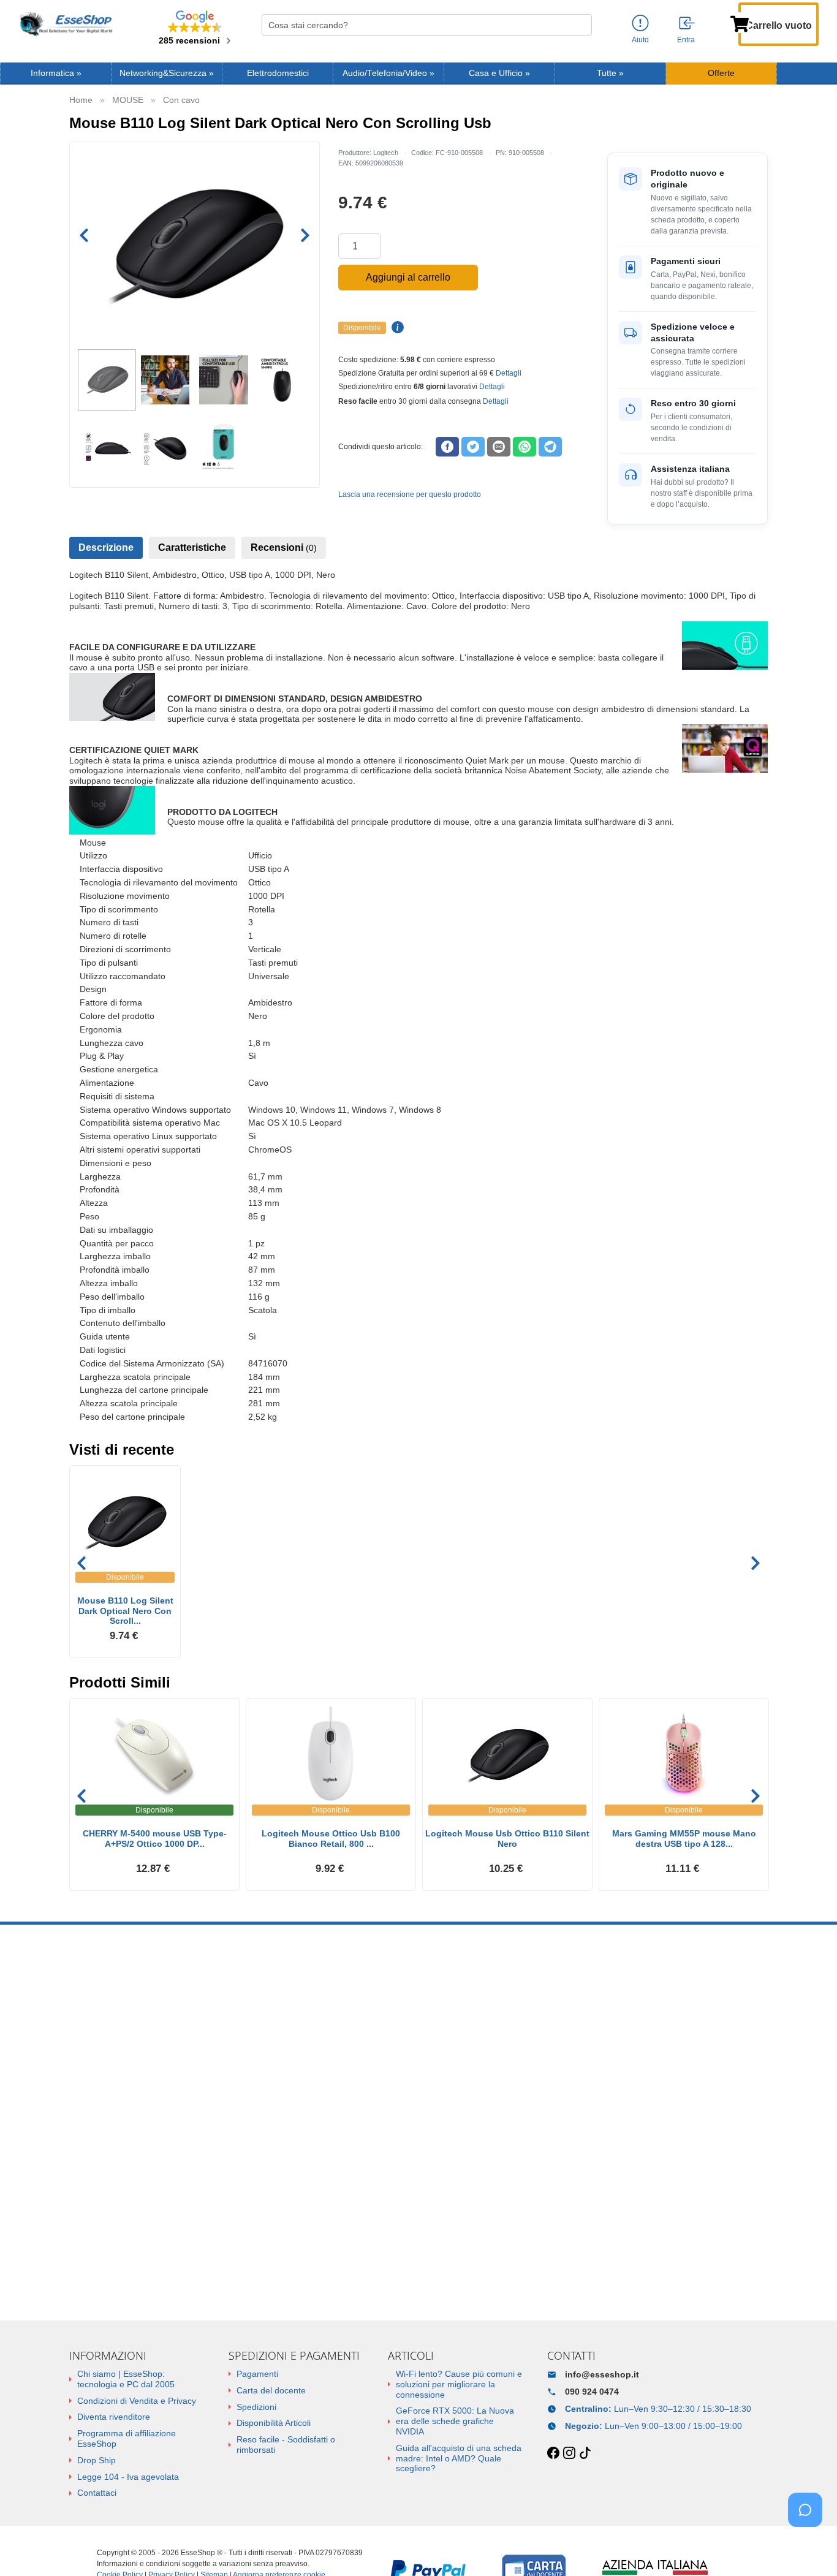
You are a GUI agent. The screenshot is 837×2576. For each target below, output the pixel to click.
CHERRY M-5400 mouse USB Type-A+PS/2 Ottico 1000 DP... (155, 1839)
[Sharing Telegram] (550, 447)
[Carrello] (740, 23)
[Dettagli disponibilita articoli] (396, 328)
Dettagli (509, 373)
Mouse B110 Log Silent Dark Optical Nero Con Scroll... (125, 1611)
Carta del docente (271, 2390)
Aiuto (640, 40)
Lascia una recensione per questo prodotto (410, 494)
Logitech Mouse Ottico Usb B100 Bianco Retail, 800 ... (331, 1839)
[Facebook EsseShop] (553, 2453)
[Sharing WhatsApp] (525, 447)
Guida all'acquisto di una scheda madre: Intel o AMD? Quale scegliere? (459, 2458)
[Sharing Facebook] (447, 447)
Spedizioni (256, 2407)
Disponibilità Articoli (274, 2423)
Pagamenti (257, 2374)
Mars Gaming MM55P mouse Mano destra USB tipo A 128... (684, 1839)
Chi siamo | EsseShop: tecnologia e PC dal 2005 (126, 2379)
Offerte (721, 73)
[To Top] (809, 2548)
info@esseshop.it (602, 2374)
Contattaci (97, 2493)
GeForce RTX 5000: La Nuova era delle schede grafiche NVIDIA (455, 2421)
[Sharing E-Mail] (499, 447)
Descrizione (106, 547)
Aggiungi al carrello (408, 277)
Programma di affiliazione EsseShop (127, 2438)
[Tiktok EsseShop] (585, 2453)
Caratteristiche (192, 547)
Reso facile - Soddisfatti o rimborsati (286, 2445)
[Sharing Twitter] (473, 447)
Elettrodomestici (278, 73)
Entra (686, 40)
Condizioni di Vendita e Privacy (137, 2401)
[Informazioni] (640, 24)
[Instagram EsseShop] (569, 2453)
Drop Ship (97, 2460)
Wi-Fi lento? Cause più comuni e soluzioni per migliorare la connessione (459, 2384)
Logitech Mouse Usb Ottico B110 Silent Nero (507, 1839)
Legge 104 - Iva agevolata (128, 2477)
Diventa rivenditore (114, 2417)
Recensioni (284, 547)
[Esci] (687, 24)
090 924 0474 (592, 2392)
